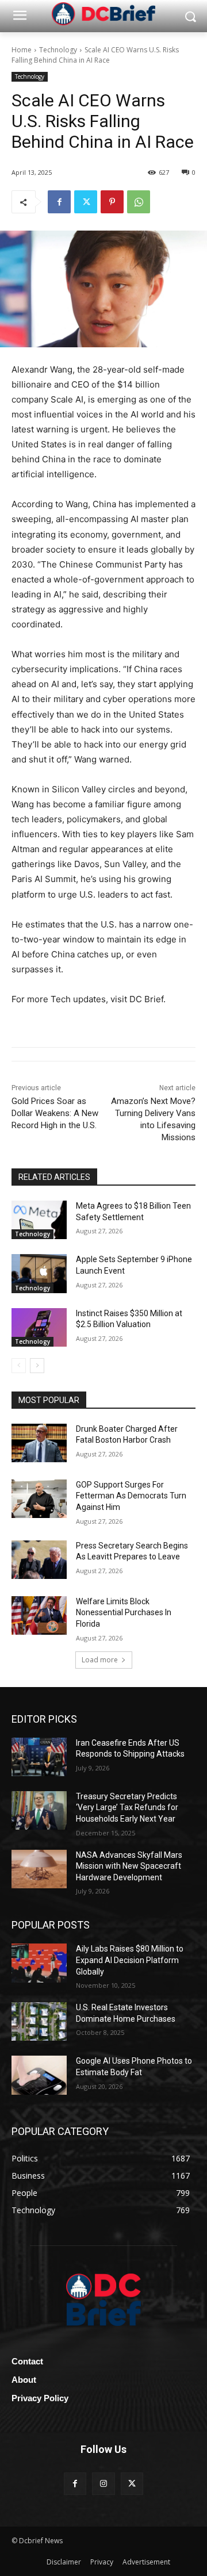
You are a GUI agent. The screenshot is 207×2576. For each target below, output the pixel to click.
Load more (100, 1660)
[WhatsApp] (139, 202)
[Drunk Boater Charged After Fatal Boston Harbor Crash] (39, 1443)
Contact (27, 2361)
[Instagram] (103, 2484)
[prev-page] (19, 1366)
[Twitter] (86, 202)
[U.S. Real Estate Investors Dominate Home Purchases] (39, 2021)
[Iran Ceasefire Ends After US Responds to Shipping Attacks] (39, 1757)
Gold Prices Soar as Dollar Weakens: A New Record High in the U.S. (55, 1113)
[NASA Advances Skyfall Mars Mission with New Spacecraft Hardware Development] (39, 1869)
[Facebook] (59, 202)
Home (22, 50)
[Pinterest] (112, 202)
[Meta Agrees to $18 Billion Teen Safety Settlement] (39, 1220)
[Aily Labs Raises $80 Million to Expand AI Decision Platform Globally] (39, 1963)
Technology (58, 50)
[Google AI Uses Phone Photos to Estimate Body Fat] (39, 2075)
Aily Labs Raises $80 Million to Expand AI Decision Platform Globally (130, 1960)
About (24, 2380)
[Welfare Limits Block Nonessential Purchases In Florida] (39, 1615)
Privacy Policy (40, 2398)
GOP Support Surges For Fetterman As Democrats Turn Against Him (131, 1496)
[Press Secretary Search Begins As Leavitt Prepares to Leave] (39, 1560)
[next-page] (37, 1366)
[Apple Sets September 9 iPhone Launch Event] (39, 1273)
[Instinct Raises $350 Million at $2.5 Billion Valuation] (39, 1327)
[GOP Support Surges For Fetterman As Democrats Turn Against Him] (39, 1499)
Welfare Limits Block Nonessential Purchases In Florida (124, 1613)
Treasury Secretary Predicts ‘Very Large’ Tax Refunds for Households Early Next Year (127, 1808)
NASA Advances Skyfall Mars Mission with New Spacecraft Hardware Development (129, 1866)
